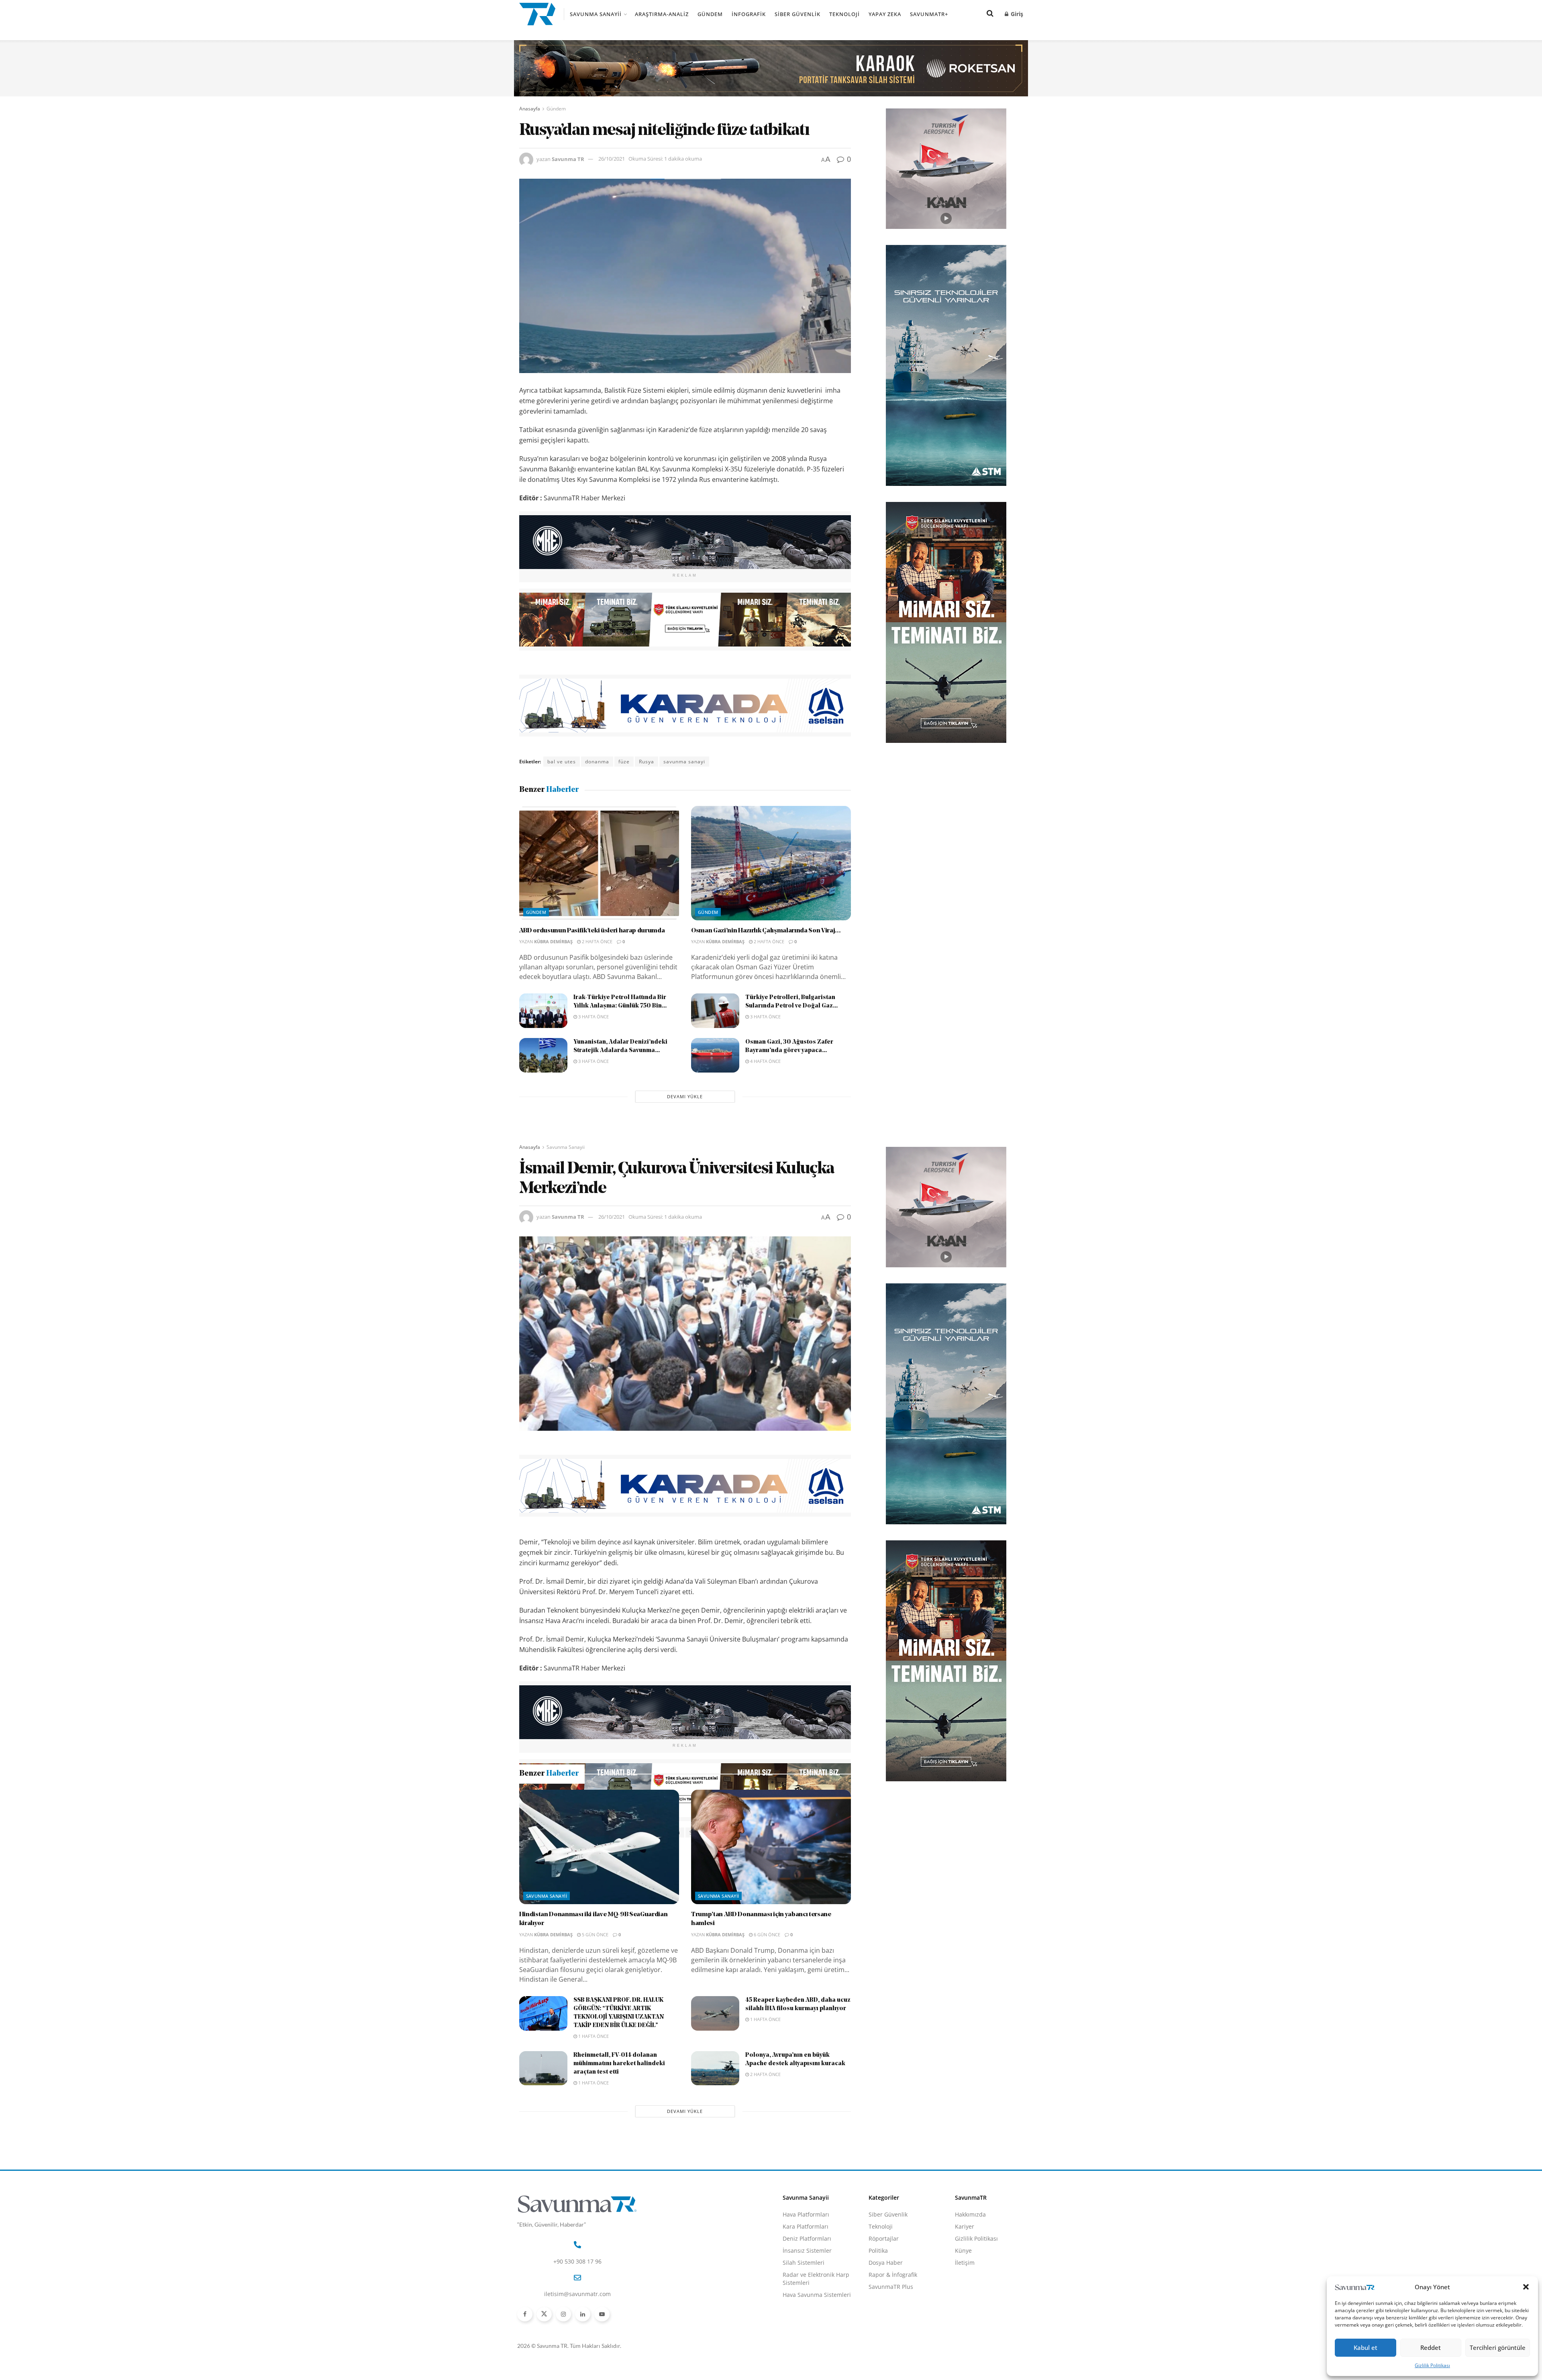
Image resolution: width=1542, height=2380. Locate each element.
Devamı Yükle (685, 1096)
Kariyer (965, 2313)
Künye (963, 2337)
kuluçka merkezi (659, 1832)
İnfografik (749, 14)
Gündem (710, 14)
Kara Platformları (806, 2313)
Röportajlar (884, 2325)
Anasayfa (530, 109)
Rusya (647, 762)
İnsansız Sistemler (807, 2337)
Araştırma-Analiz (662, 14)
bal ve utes (562, 762)
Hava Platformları (806, 2301)
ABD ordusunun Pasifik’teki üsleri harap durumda (592, 931)
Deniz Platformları (807, 2325)
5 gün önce (595, 2021)
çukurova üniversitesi (601, 1832)
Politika (878, 2337)
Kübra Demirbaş (553, 941)
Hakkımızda (970, 2301)
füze (624, 762)
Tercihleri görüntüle (1498, 2347)
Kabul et (1366, 2347)
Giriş (1016, 14)
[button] (1526, 2287)
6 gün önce (766, 2021)
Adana (556, 1832)
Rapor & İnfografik (893, 2361)
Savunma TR (568, 159)
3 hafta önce (593, 1017)
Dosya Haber (886, 2349)
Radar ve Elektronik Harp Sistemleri (816, 2365)
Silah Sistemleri (804, 2349)
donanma (597, 762)
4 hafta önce (765, 1061)
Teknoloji (844, 14)
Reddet (1431, 2347)
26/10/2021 (612, 159)
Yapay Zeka (885, 14)
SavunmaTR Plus (891, 2373)
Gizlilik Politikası (1432, 2365)
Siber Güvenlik (798, 14)
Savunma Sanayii (596, 14)
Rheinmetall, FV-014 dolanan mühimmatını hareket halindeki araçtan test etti (619, 2151)
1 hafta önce (593, 2123)
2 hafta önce (597, 941)
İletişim (965, 2349)
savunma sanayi (684, 762)
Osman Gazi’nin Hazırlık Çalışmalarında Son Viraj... (766, 931)
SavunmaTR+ (929, 14)
